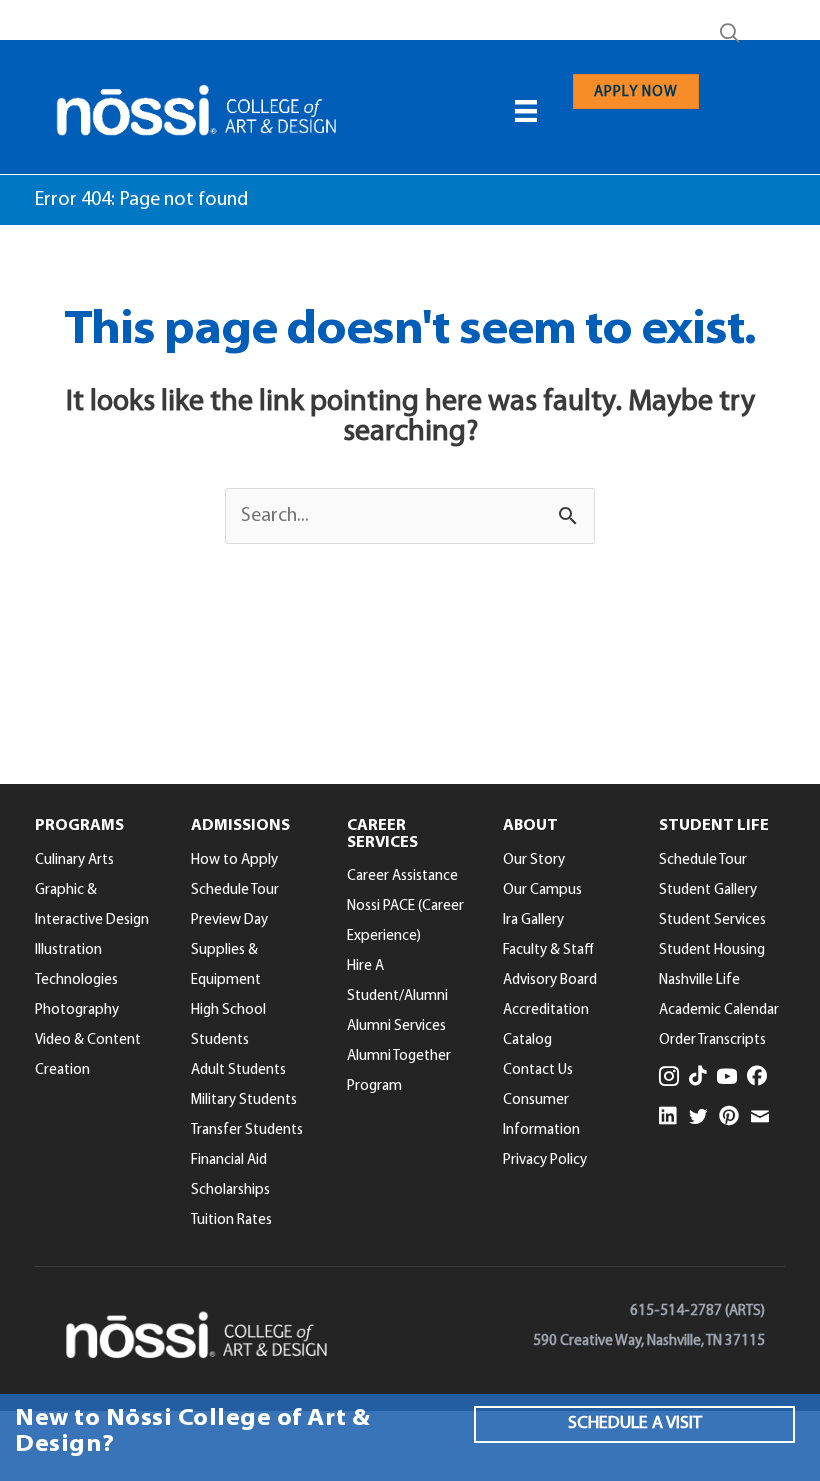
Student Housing (712, 950)
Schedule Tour (235, 890)
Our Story (534, 860)
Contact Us (538, 1070)
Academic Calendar (719, 1010)
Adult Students (238, 1070)
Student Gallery (708, 890)
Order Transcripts (712, 1040)
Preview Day (229, 920)
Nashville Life (699, 980)
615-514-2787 (676, 1311)
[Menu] (526, 111)
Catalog (527, 1040)
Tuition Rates (231, 1220)
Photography (77, 1010)
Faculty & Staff (548, 950)
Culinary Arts (74, 860)
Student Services (712, 920)
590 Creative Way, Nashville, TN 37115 (649, 1341)
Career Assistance (402, 876)
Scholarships (230, 1190)
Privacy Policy (545, 1160)
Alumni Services (396, 1026)
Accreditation (546, 1010)
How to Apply (234, 860)
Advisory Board (550, 980)
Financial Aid (229, 1160)
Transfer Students (247, 1130)
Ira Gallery (533, 920)
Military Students (244, 1100)
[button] (734, 34)
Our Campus (542, 890)
